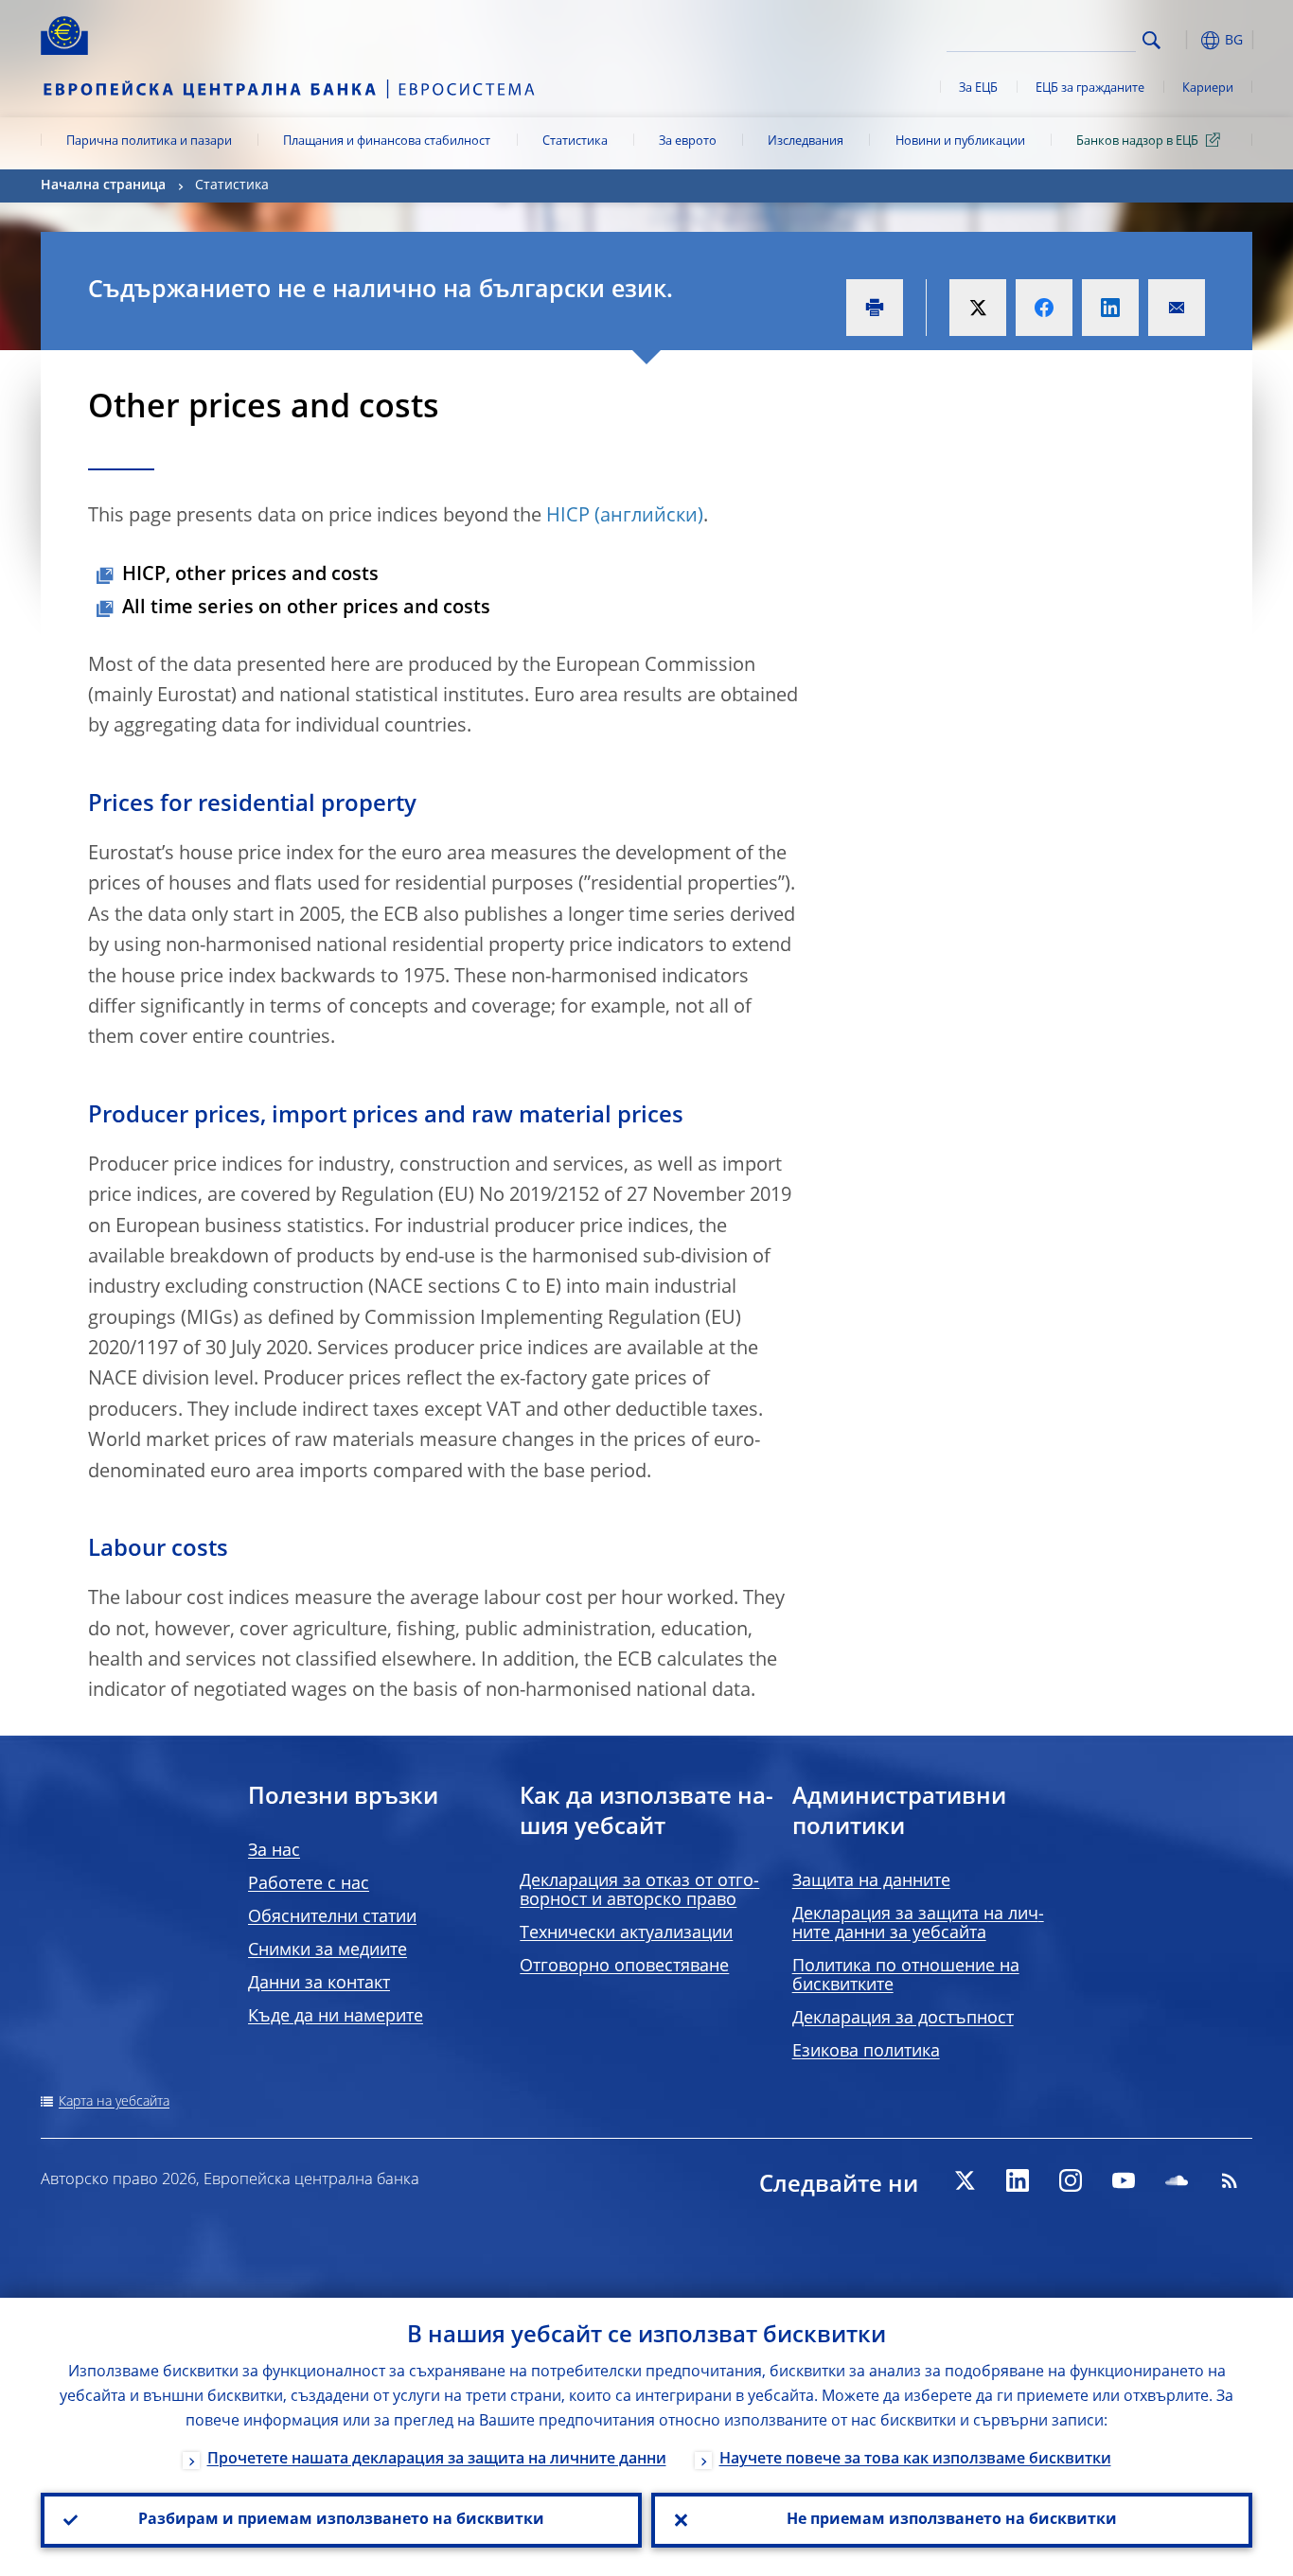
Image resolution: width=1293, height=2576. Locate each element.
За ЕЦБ (978, 88)
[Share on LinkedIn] (1110, 308)
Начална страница (103, 185)
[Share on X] (978, 308)
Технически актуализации (626, 1933)
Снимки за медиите (328, 1950)
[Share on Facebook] (1044, 308)
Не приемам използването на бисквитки (952, 2520)
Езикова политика (866, 2052)
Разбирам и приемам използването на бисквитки (341, 2520)
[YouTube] (1124, 2180)
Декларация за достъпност (903, 2019)
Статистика (575, 141)
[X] (965, 2180)
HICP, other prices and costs (250, 575)
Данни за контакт (319, 1984)
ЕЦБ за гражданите (1090, 88)
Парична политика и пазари (149, 141)
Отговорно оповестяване (624, 1967)
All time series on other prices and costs (306, 609)
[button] (1186, 40)
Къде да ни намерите (336, 2017)
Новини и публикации (960, 141)
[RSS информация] (1230, 2180)
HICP (568, 517)
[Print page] (875, 308)
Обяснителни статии (332, 1917)
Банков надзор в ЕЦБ (1137, 141)
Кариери (1208, 88)
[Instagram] (1071, 2180)
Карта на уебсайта (114, 2102)
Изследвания (806, 141)
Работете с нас (309, 1884)
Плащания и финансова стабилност (387, 141)
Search (1151, 40)
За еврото (688, 141)
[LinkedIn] (1018, 2180)
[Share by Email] (1177, 308)
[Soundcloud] (1177, 2180)
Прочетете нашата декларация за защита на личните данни (437, 2460)
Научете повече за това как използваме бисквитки (915, 2460)
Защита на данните (871, 1881)
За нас (274, 1851)
